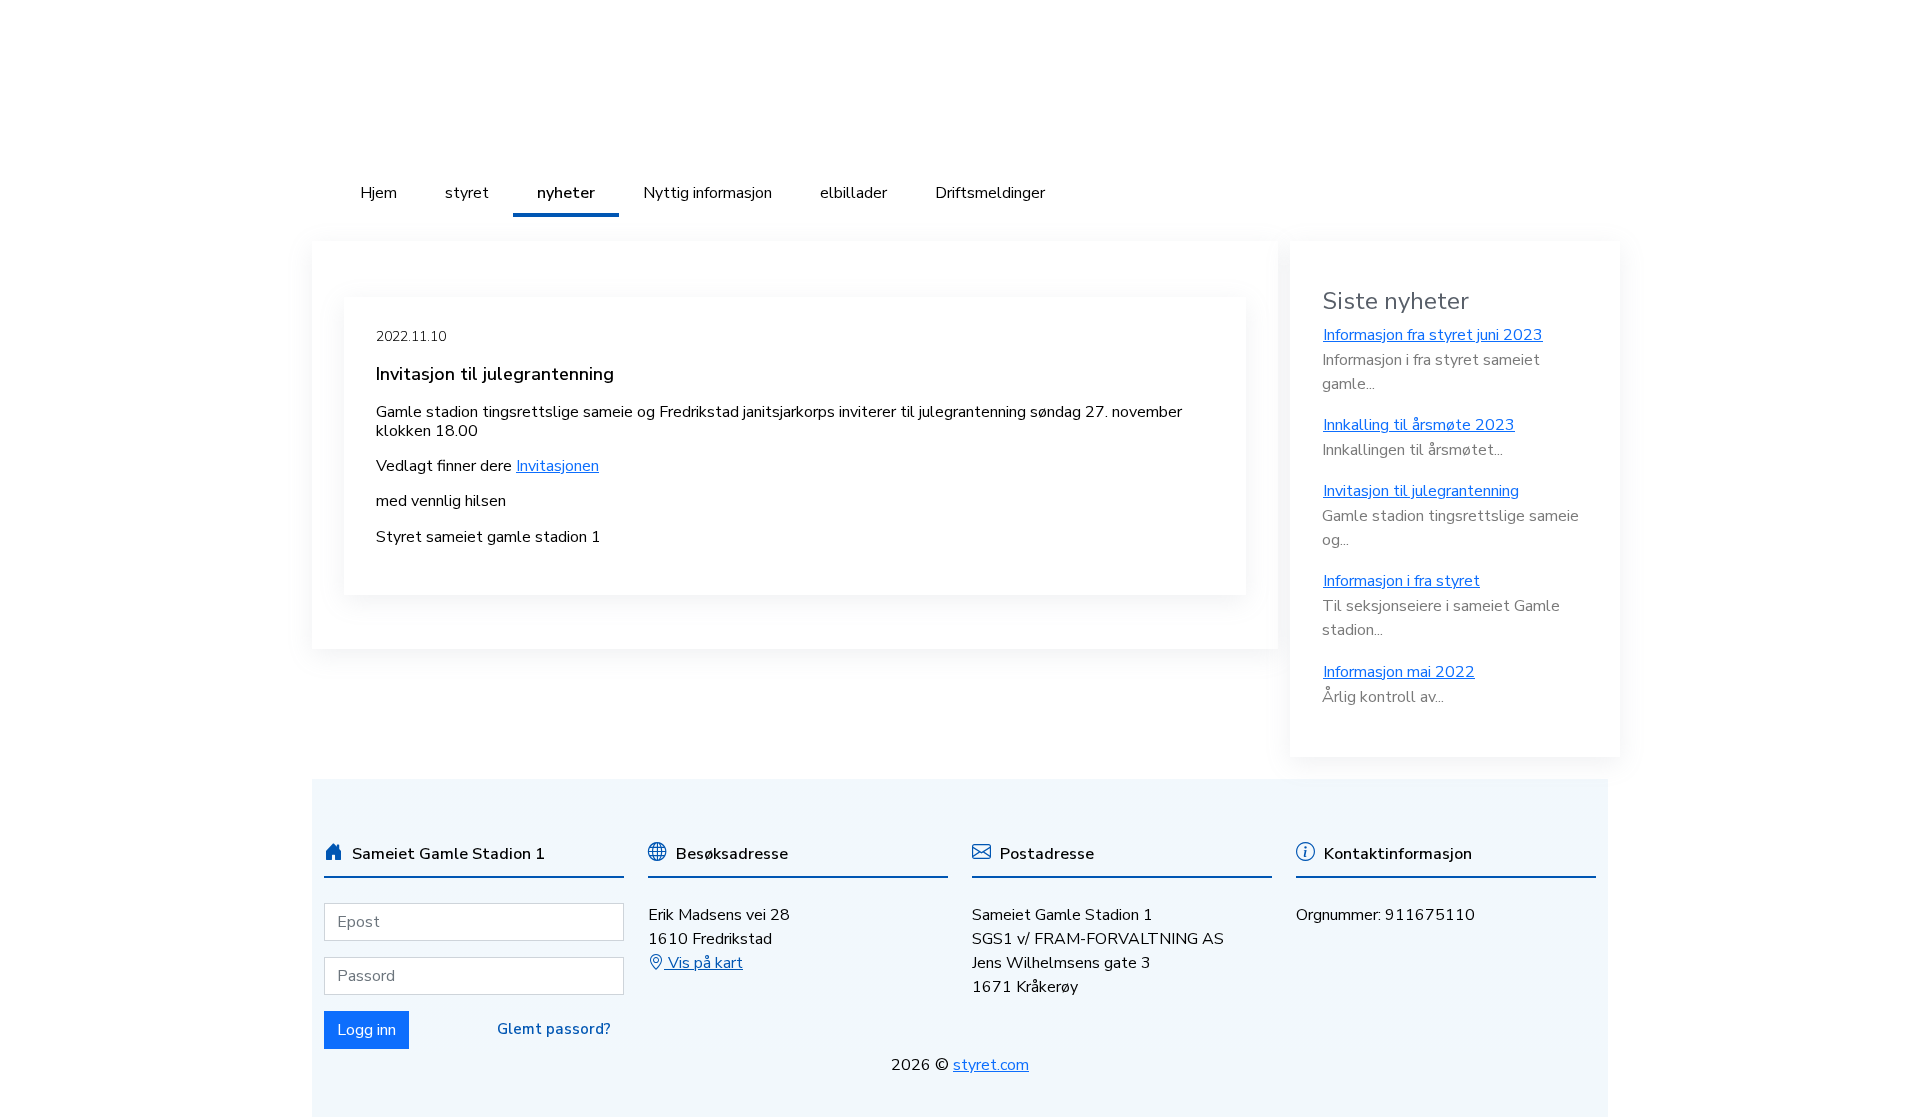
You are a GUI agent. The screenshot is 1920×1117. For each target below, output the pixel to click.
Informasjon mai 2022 (1399, 672)
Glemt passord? (554, 1029)
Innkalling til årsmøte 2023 (1419, 425)
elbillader (853, 193)
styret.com (991, 1065)
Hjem (378, 193)
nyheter (566, 193)
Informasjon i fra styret (1401, 581)
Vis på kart (703, 963)
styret (467, 193)
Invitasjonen (557, 466)
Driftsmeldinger (990, 193)
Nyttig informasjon (707, 193)
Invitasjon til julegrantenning (1421, 491)
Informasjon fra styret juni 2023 (1433, 335)
